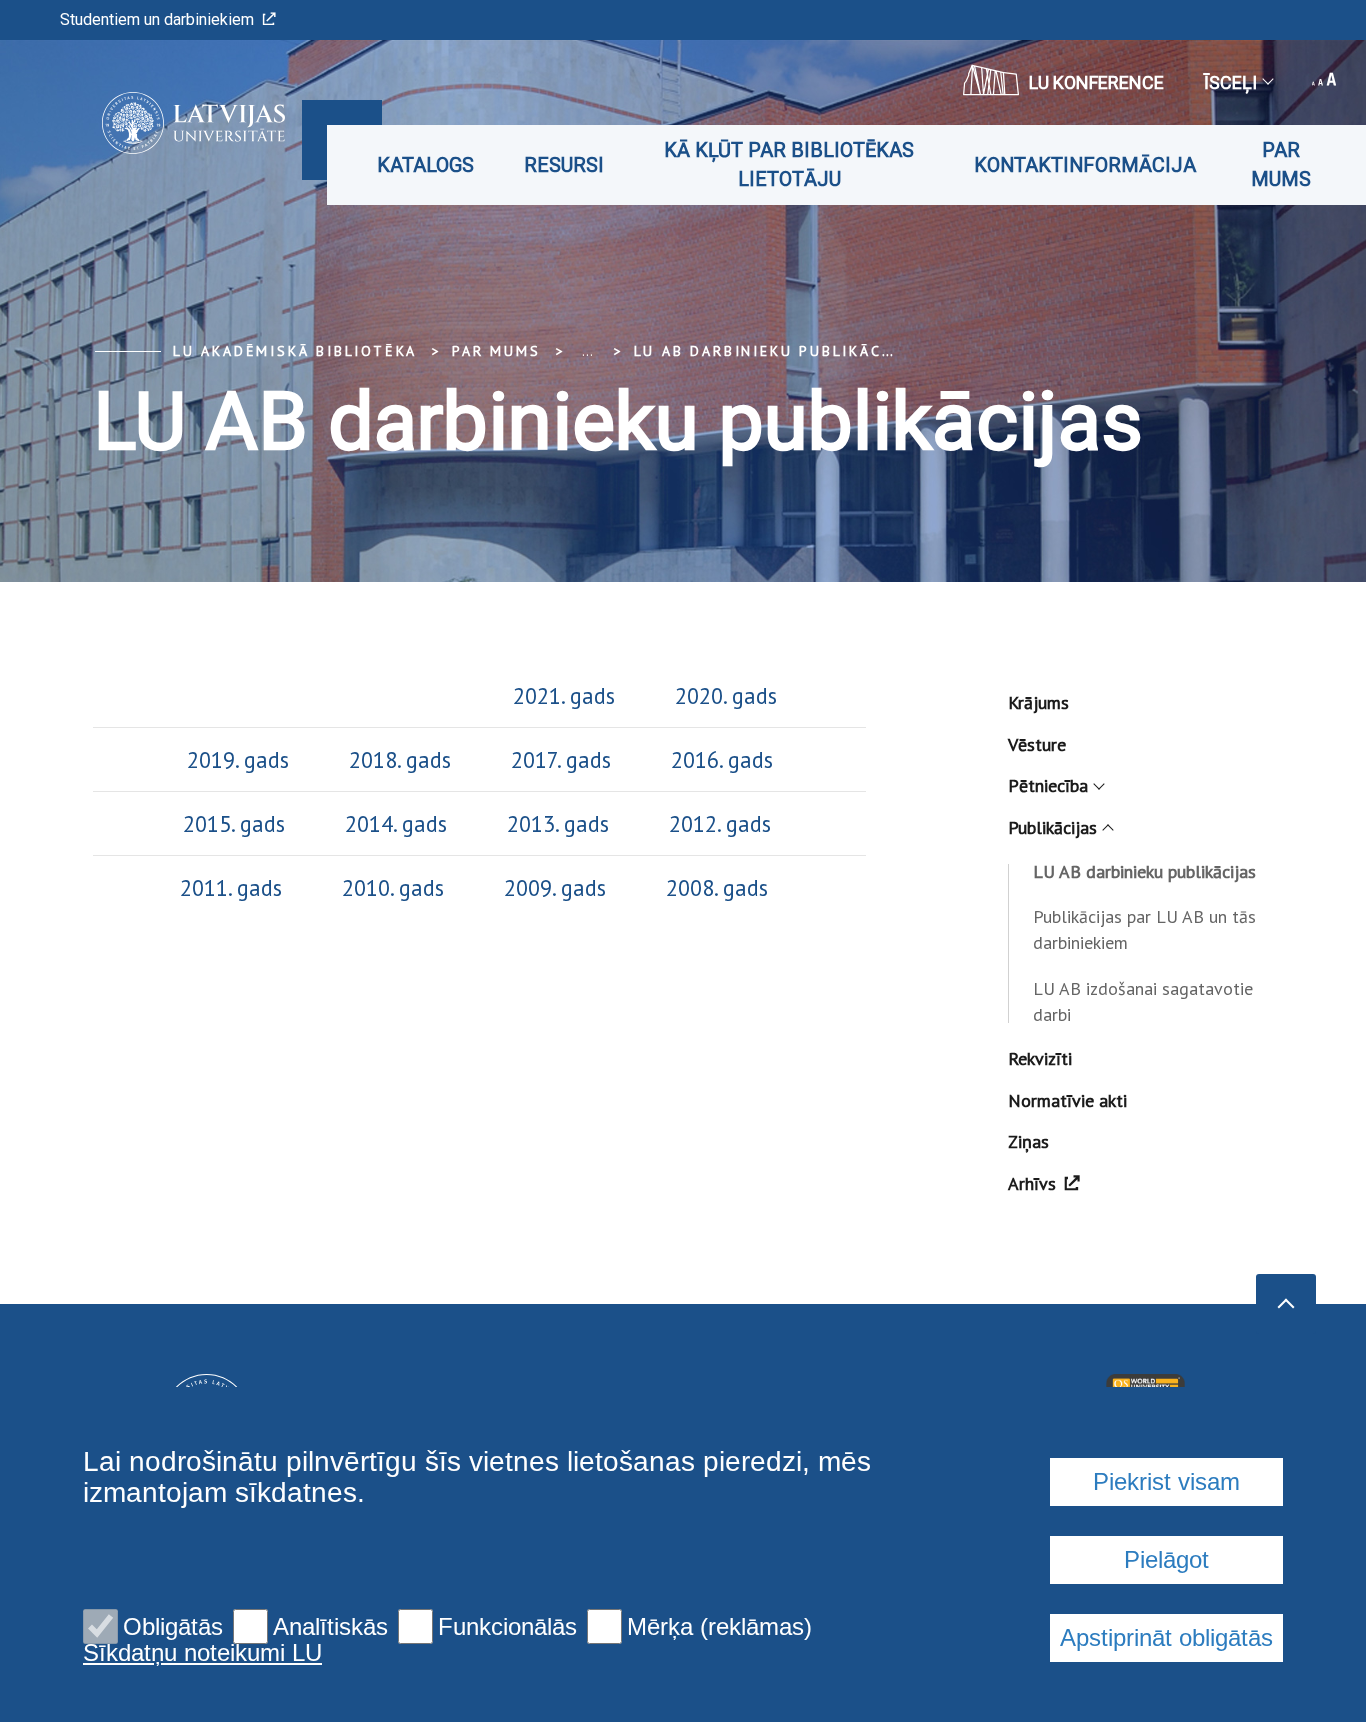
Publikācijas (1052, 827)
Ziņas (1028, 1141)
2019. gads (238, 759)
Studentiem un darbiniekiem (157, 19)
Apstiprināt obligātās (1166, 1637)
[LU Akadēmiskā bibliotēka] (163, 123)
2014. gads (402, 823)
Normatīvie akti (1067, 1100)
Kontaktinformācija (1085, 165)
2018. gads (403, 759)
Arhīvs (1032, 1183)
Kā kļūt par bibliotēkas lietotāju (789, 164)
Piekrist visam (1166, 1481)
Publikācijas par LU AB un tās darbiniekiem (1144, 929)
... (587, 351)
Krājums (1038, 702)
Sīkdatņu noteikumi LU (202, 1653)
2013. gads (561, 823)
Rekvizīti (1040, 1058)
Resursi (564, 165)
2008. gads (720, 887)
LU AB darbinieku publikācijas (775, 351)
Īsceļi (1230, 82)
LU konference (1096, 82)
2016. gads (722, 759)
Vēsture (1037, 744)
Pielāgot (1166, 1559)
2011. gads (231, 887)
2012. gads (711, 823)
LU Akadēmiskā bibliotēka (295, 351)
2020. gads (720, 695)
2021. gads (564, 695)
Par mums (1281, 164)
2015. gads (234, 823)
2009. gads (552, 887)
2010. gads (390, 887)
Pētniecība (1048, 785)
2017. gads (558, 759)
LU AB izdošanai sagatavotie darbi (1143, 1001)
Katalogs (425, 165)
